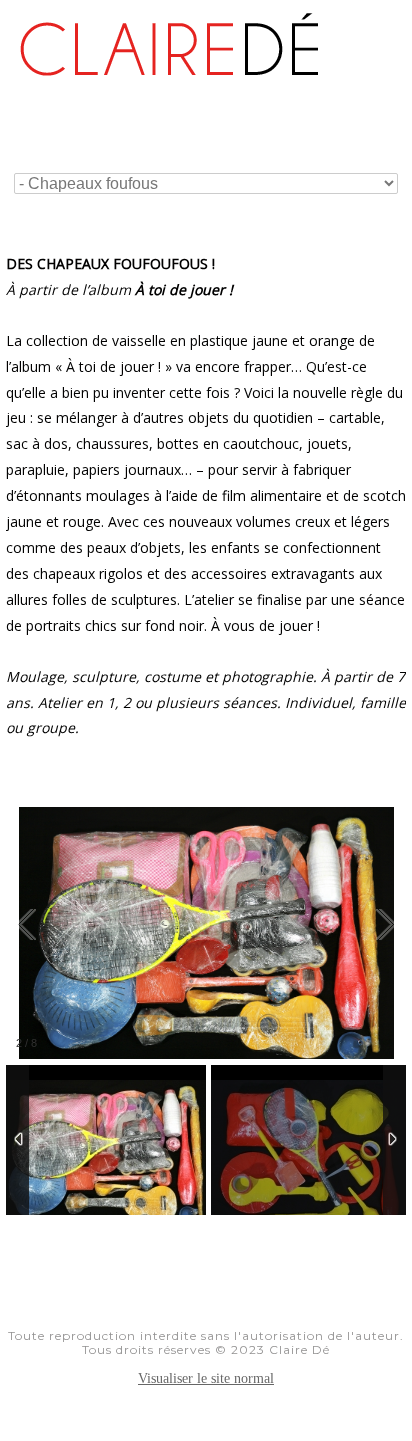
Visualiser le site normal (206, 1378)
